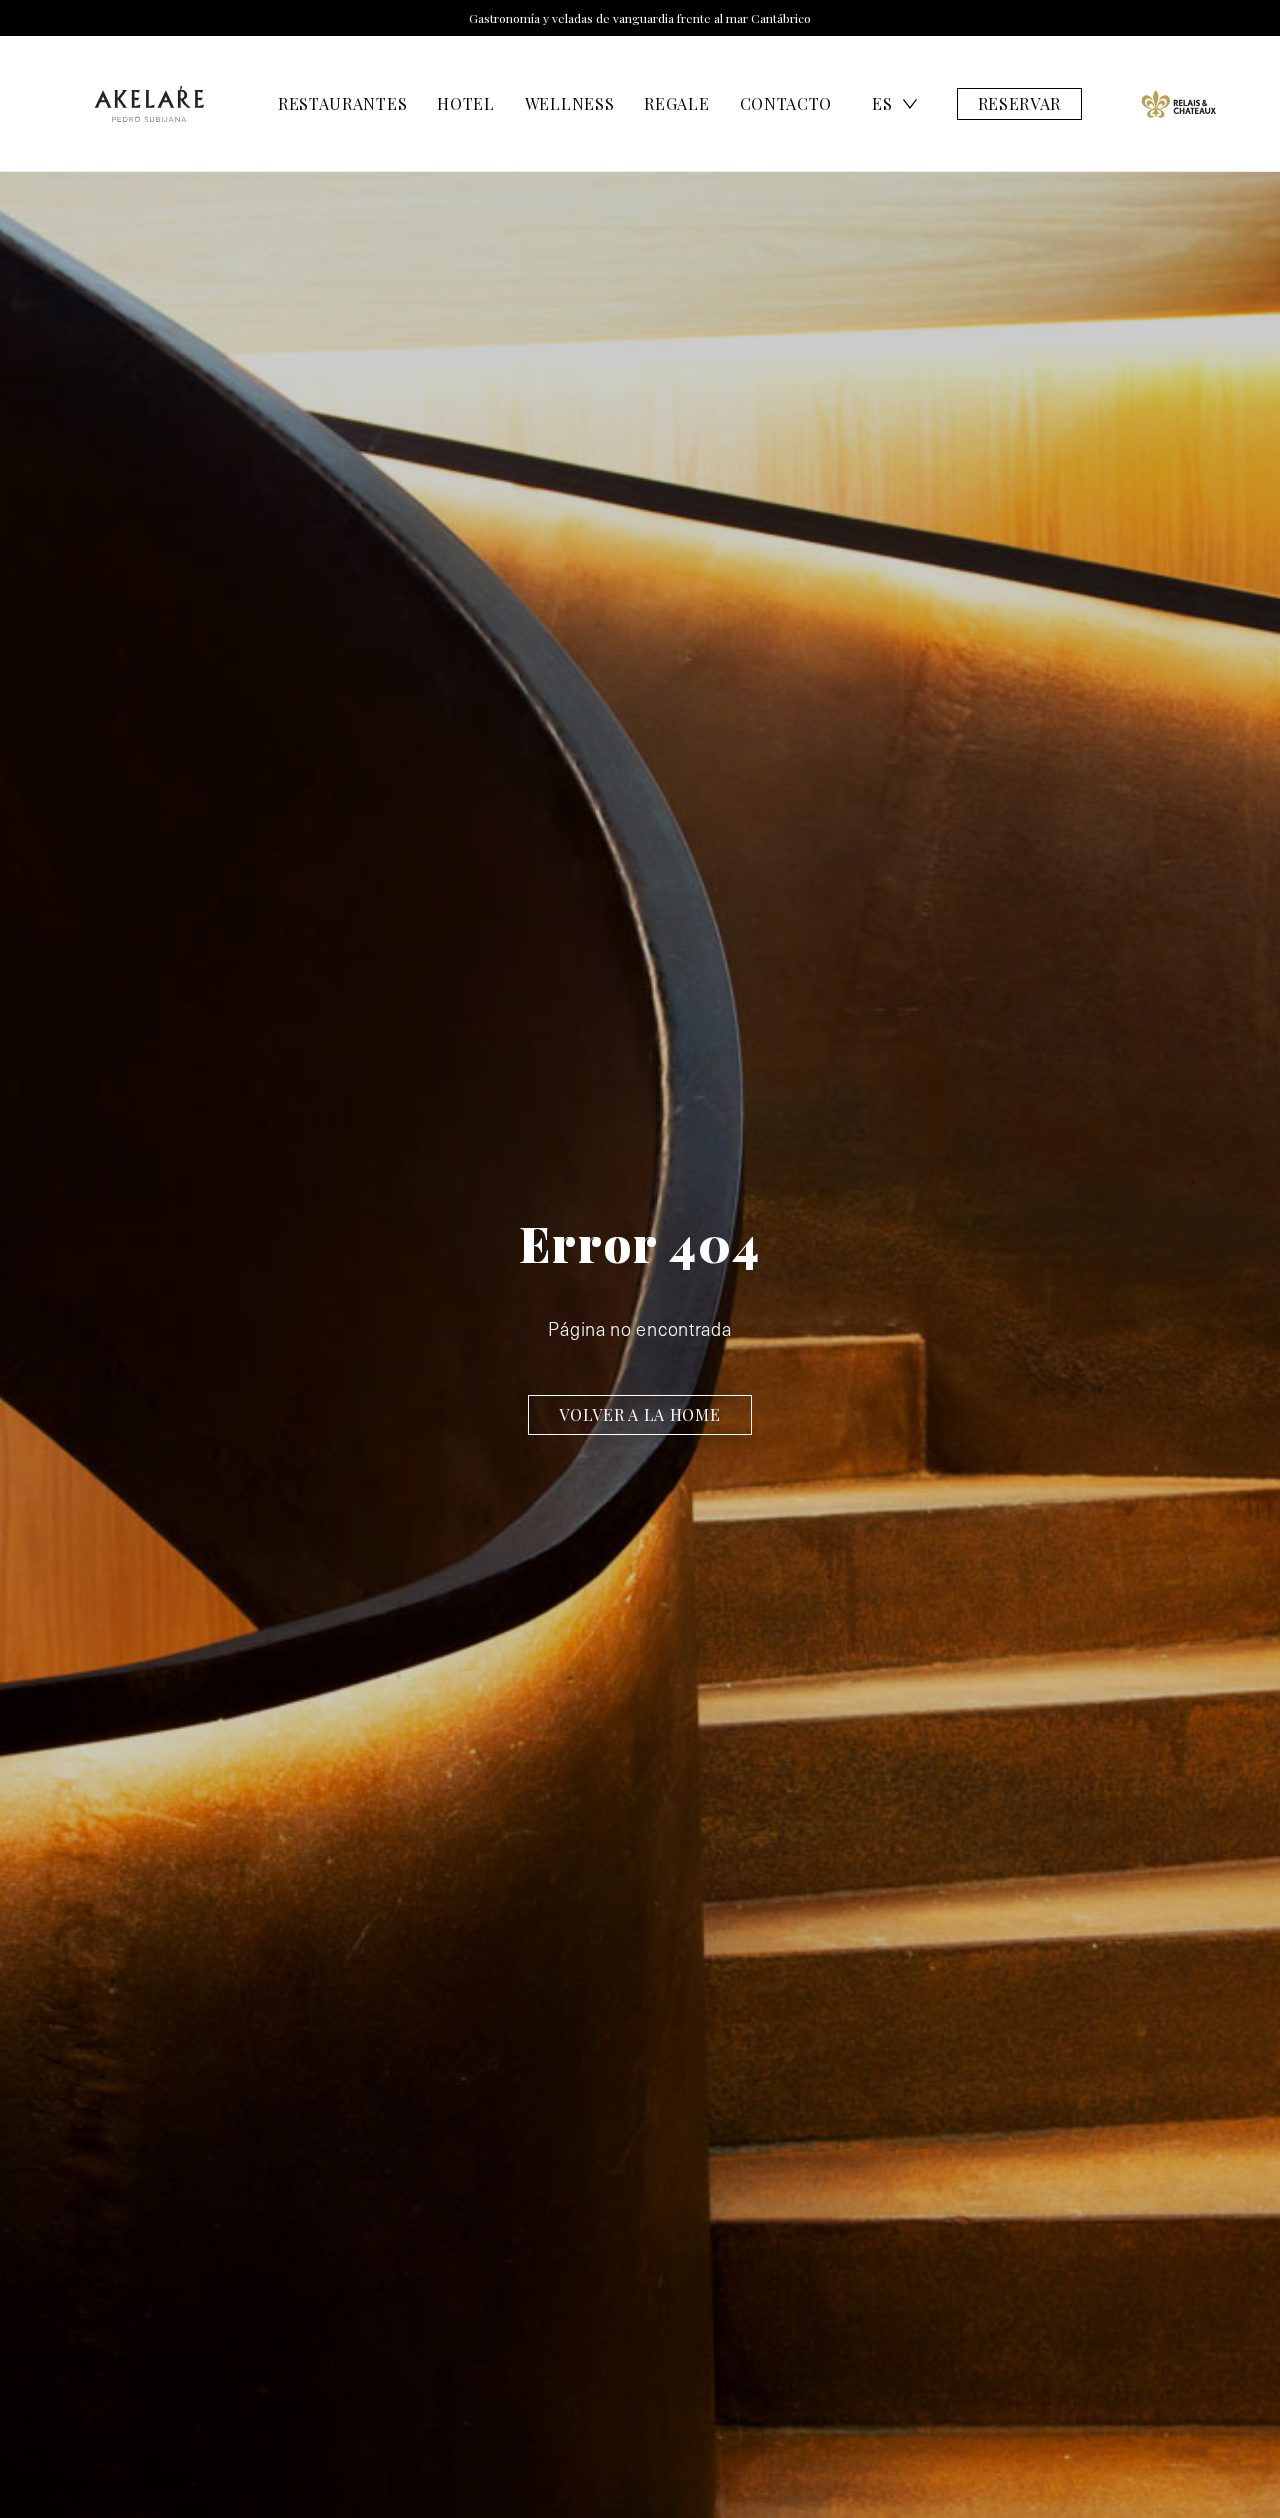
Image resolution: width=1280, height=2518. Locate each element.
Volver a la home (639, 1414)
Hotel (466, 103)
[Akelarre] (149, 104)
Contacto (786, 103)
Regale (676, 103)
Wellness (570, 103)
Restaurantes (342, 103)
